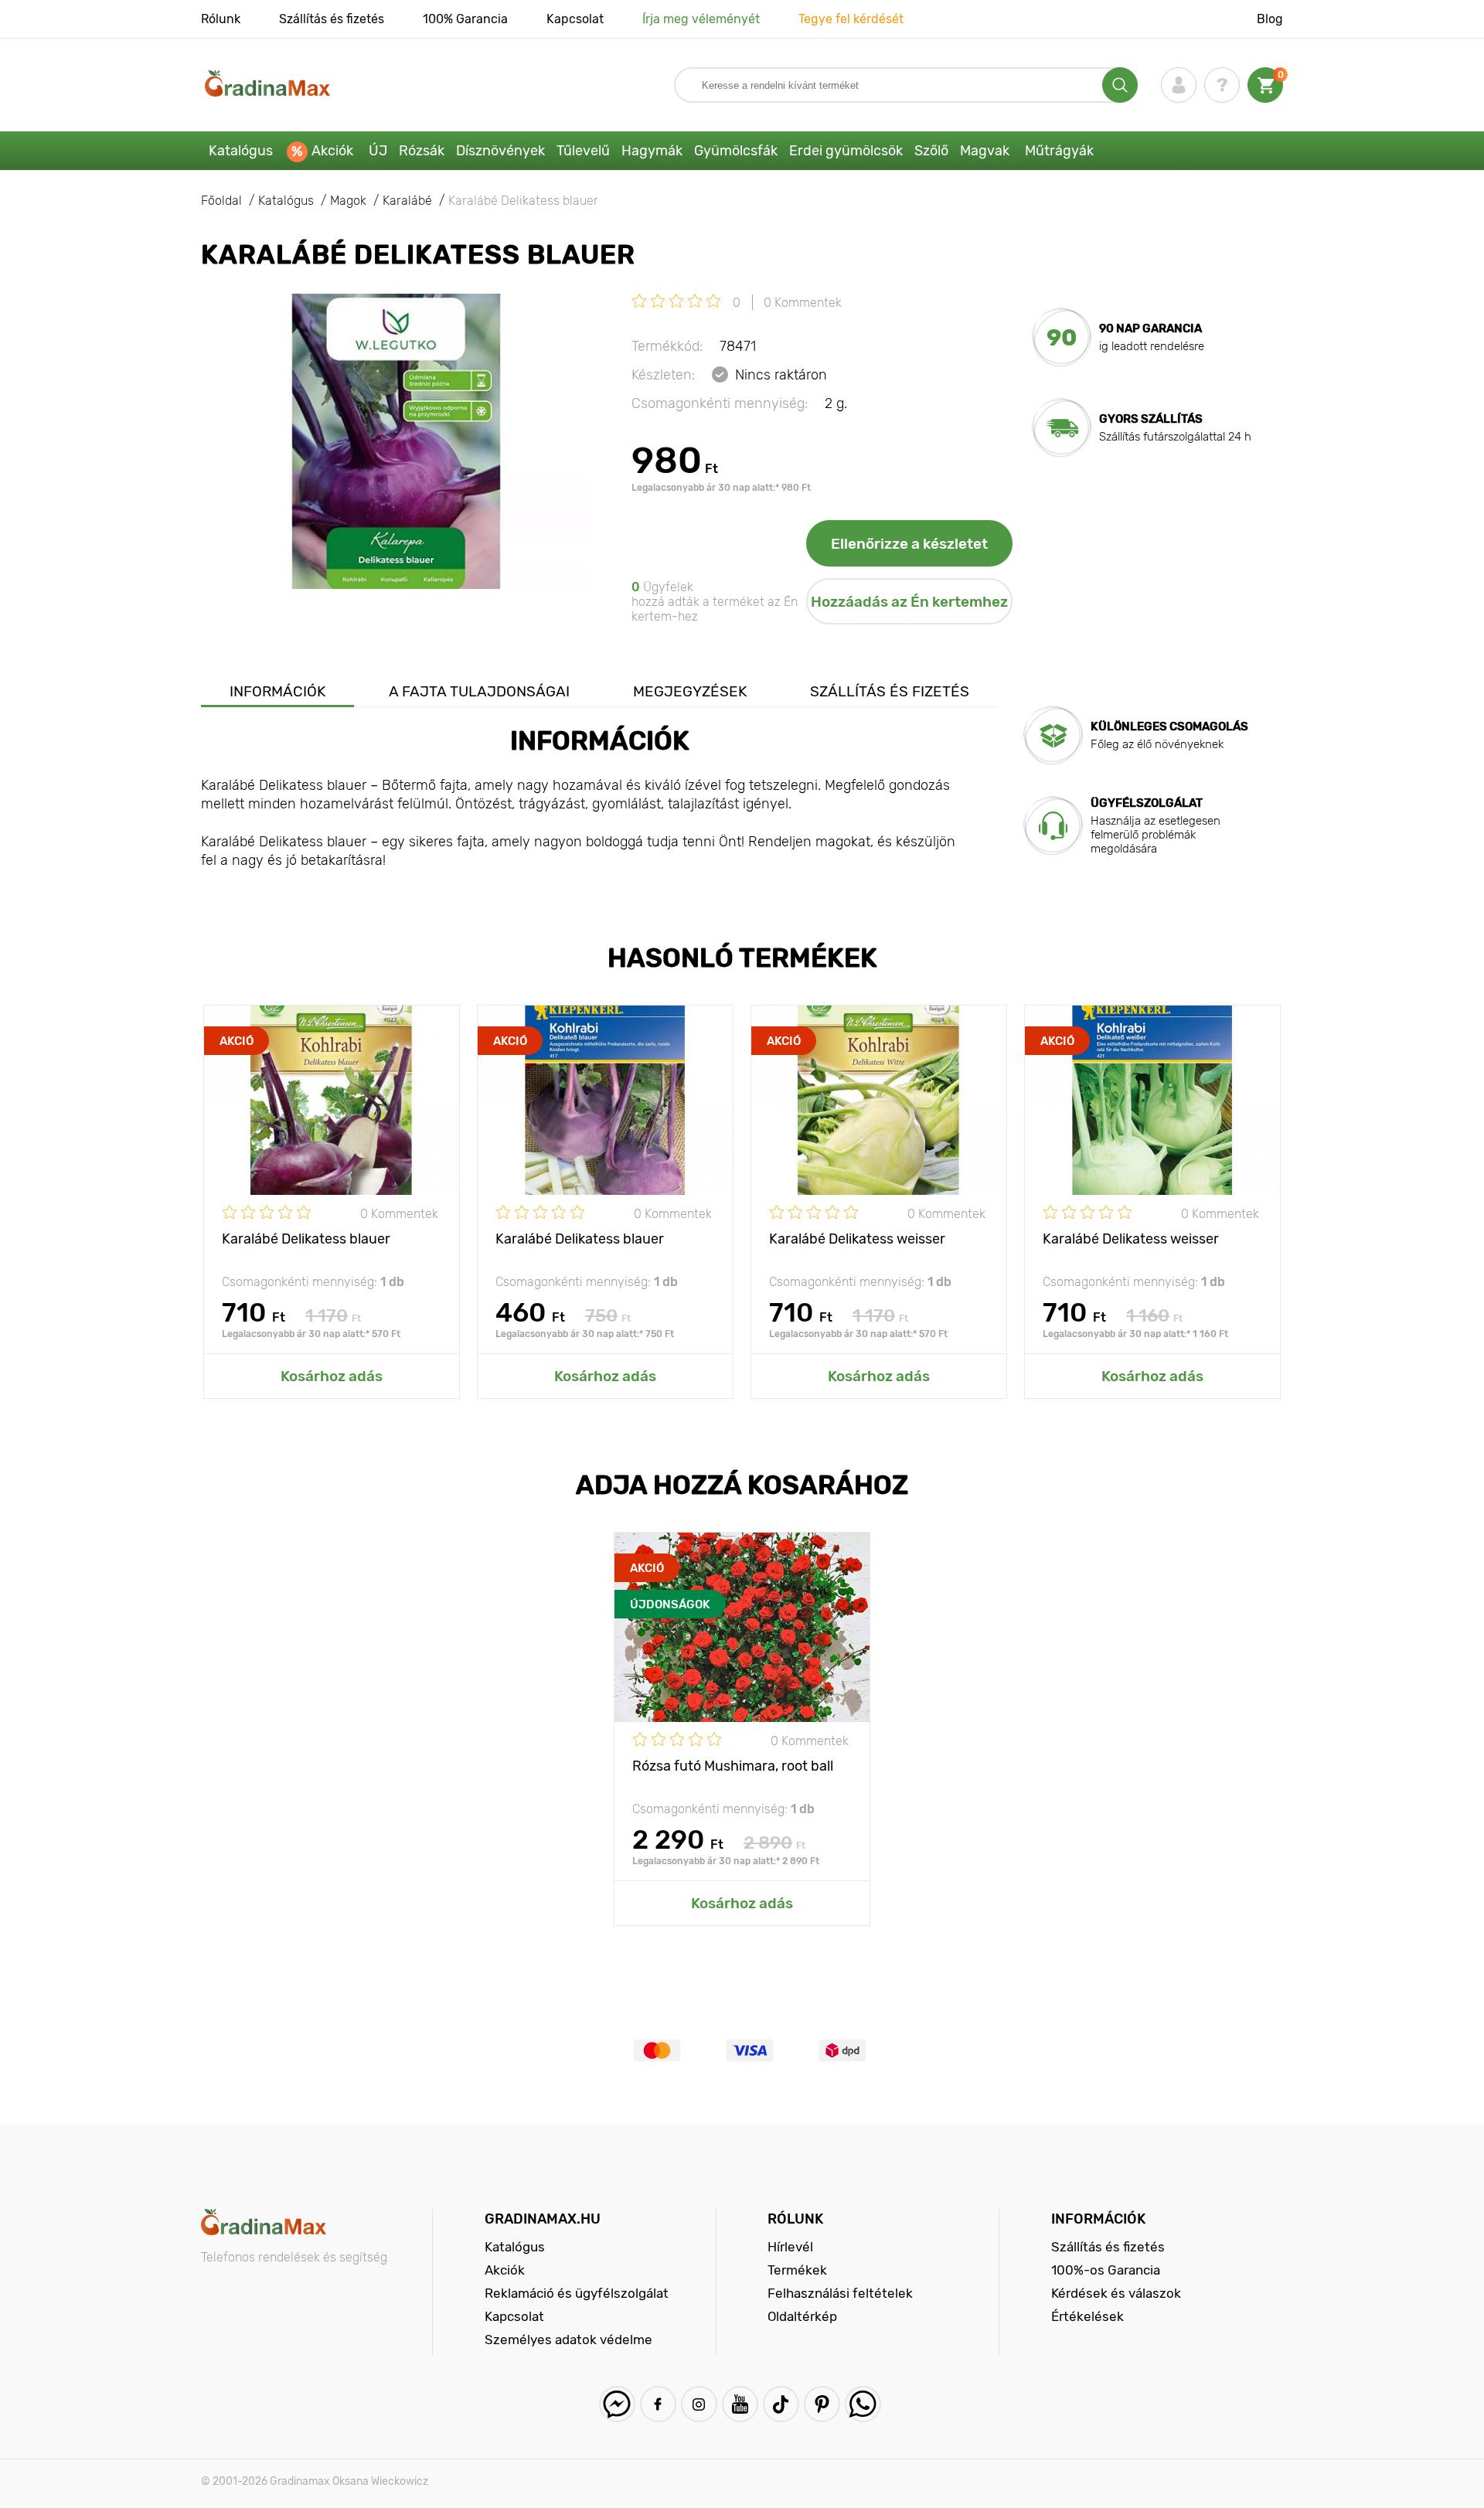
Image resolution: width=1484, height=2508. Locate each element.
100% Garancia (465, 19)
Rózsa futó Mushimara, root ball (733, 1766)
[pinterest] (822, 2404)
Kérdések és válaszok (1116, 2293)
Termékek (797, 2270)
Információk (277, 691)
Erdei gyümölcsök (846, 151)
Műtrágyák (1059, 151)
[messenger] (617, 2404)
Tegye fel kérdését (851, 19)
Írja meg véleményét (701, 19)
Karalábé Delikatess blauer (306, 1239)
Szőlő (931, 151)
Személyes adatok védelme (568, 2340)
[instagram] (699, 2404)
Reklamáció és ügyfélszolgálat (577, 2293)
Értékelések (1087, 2316)
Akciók (332, 151)
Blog (1270, 19)
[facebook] (658, 2404)
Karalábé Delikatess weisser (857, 1239)
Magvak (985, 151)
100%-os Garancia (1106, 2270)
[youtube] (740, 2404)
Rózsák (422, 151)
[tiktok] (781, 2404)
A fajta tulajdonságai (479, 691)
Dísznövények (500, 151)
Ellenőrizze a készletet (909, 544)
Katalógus (241, 151)
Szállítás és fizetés (332, 19)
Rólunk (221, 19)
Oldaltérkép (802, 2316)
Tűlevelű (583, 151)
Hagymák (652, 151)
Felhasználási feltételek (840, 2293)
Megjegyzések (690, 691)
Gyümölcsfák (736, 151)
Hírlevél (790, 2247)
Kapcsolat (575, 19)
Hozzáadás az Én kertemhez (909, 602)
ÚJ (378, 151)
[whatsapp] (863, 2404)
